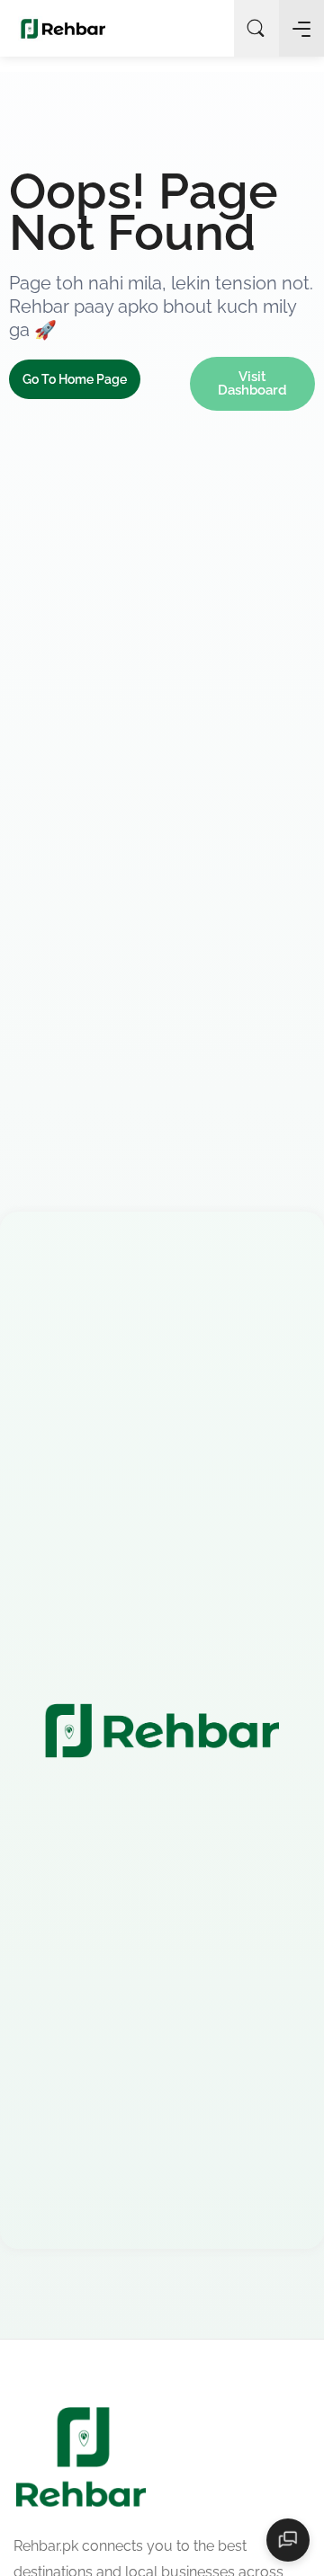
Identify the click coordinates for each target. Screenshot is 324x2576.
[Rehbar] (63, 28)
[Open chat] (288, 2540)
